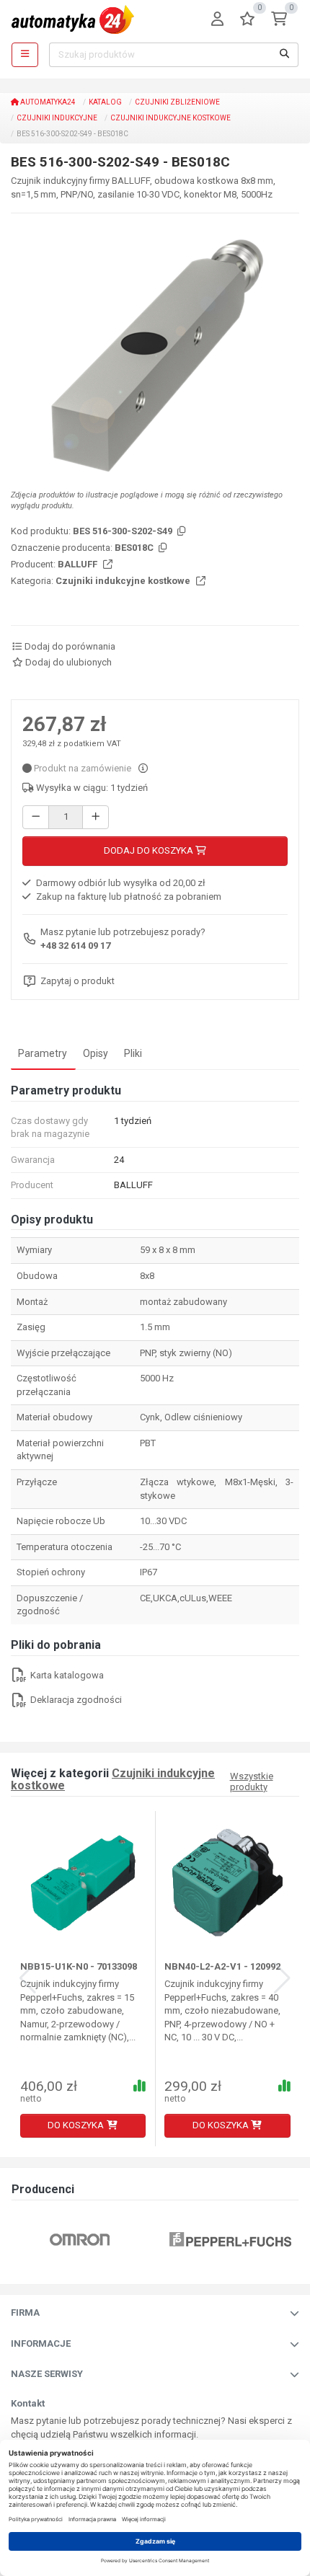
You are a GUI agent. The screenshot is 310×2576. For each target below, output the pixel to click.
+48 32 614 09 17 (75, 946)
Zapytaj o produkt (77, 981)
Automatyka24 (47, 102)
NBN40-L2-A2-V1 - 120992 (222, 1966)
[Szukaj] (285, 55)
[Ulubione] (247, 20)
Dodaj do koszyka (150, 850)
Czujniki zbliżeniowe (177, 102)
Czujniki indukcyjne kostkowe (170, 118)
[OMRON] (80, 2239)
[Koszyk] (279, 20)
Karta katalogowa (66, 1675)
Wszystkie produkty (252, 1781)
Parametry (43, 1053)
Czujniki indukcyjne (57, 118)
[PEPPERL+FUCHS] (230, 2239)
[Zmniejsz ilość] (36, 817)
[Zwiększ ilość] (96, 817)
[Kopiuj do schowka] (180, 532)
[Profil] (217, 20)
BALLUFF (79, 564)
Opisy (96, 1053)
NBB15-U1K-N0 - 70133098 (79, 1966)
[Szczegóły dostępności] (143, 768)
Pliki (133, 1053)
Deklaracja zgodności (75, 1700)
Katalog (105, 102)
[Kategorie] (25, 55)
